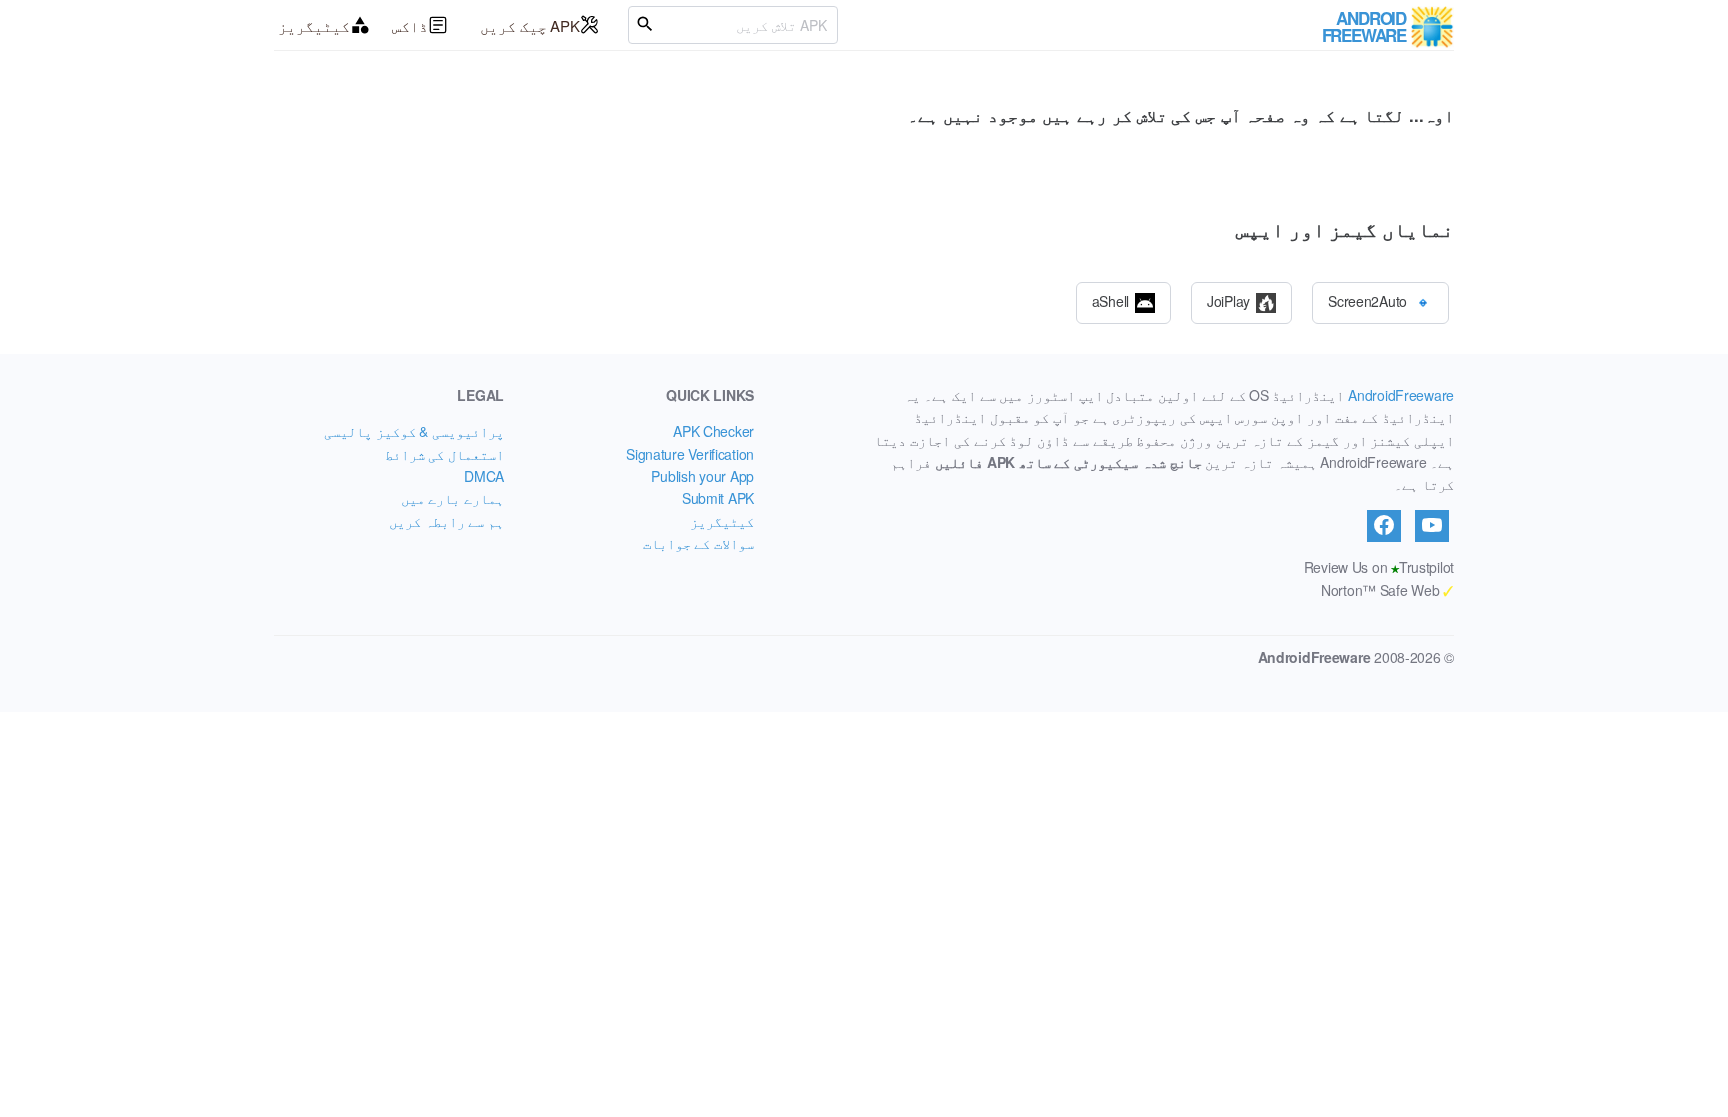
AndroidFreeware (1401, 395)
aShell (1110, 300)
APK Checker (713, 431)
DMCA (484, 476)
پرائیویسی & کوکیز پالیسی (414, 431)
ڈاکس (410, 25)
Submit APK (718, 498)
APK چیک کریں (530, 25)
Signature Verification (690, 454)
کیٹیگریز (314, 25)
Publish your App (702, 476)
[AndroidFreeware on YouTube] (1432, 526)
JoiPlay (1228, 300)
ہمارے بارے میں (452, 498)
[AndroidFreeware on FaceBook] (1384, 526)
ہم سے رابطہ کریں (446, 521)
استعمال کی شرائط (444, 454)
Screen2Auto (1367, 300)
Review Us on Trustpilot (1379, 567)
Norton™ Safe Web (1387, 590)
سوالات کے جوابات (698, 543)
